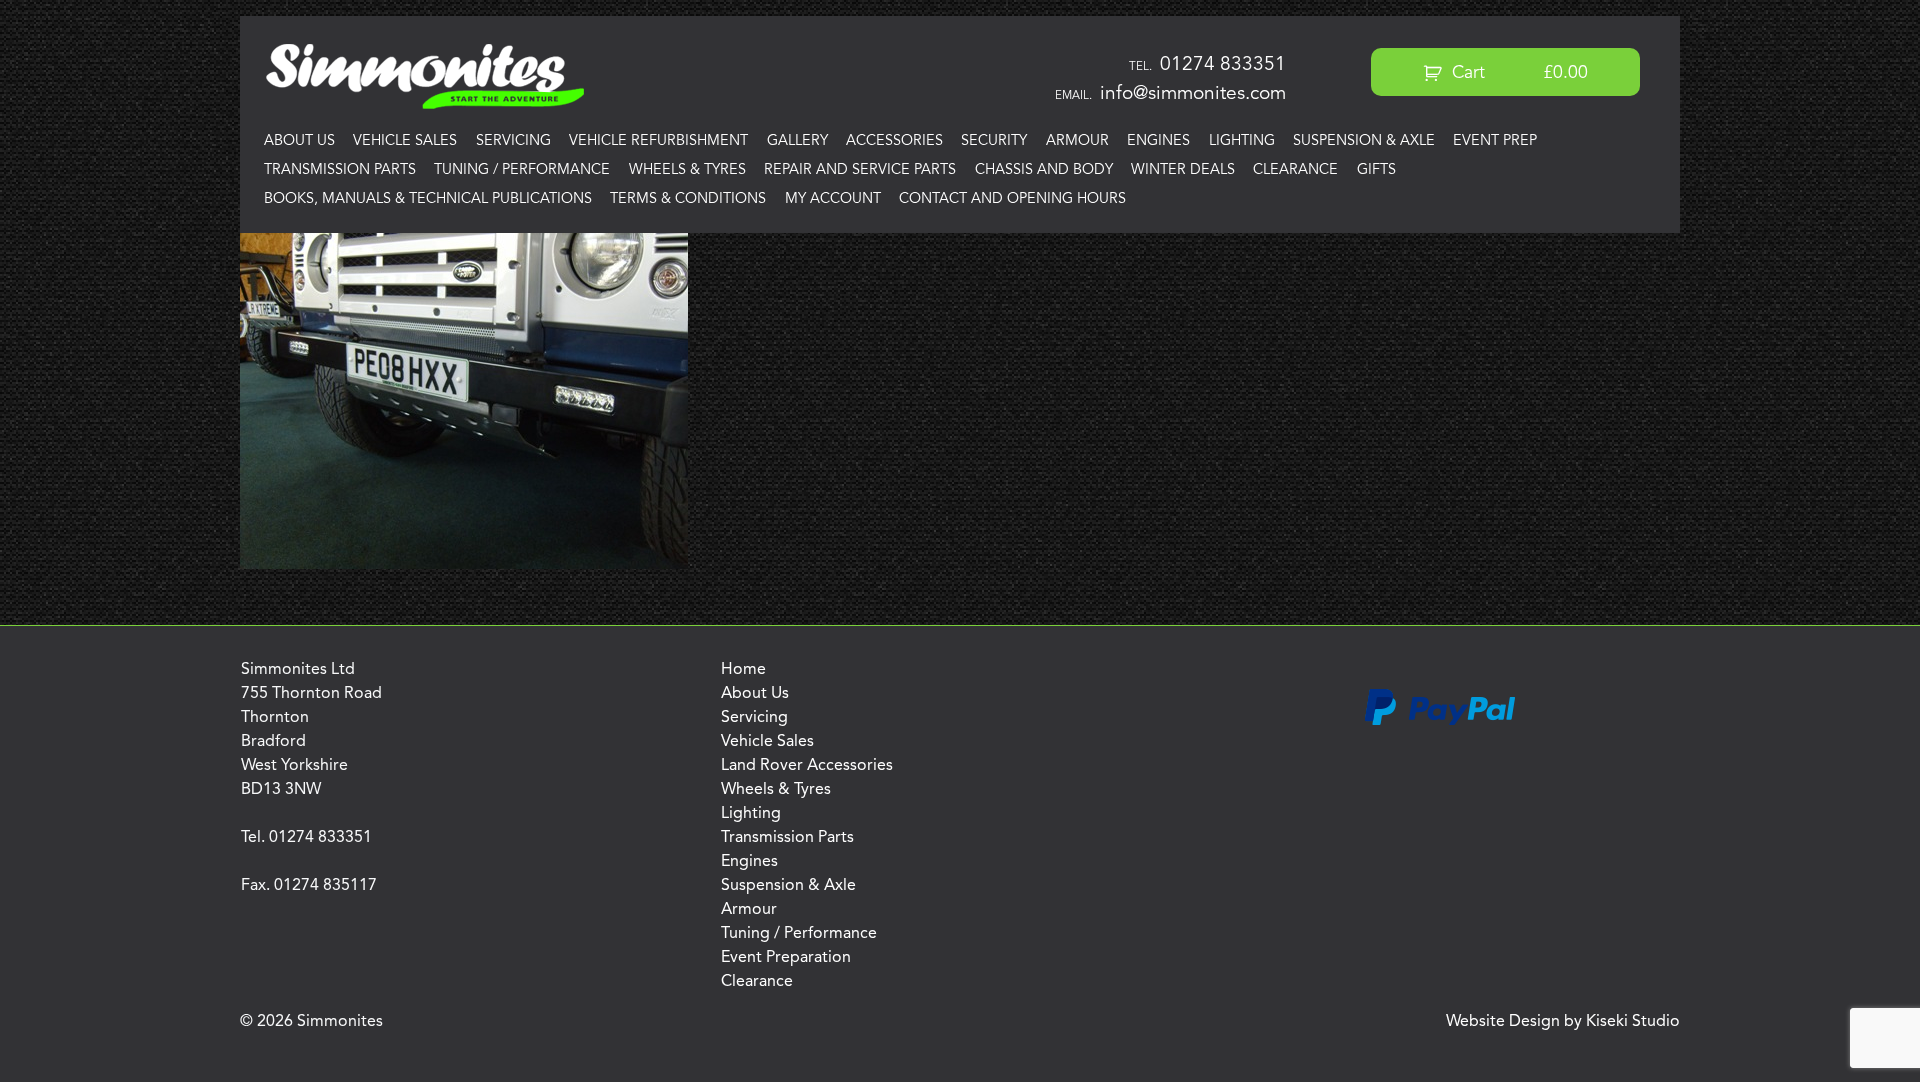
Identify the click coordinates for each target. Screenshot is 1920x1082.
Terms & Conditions (688, 199)
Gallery (797, 141)
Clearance (1295, 170)
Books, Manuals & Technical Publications (428, 199)
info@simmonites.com (1193, 94)
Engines (1158, 141)
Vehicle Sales (405, 141)
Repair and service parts (860, 170)
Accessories (894, 141)
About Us (299, 141)
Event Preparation (786, 958)
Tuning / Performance (522, 170)
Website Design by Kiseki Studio (1563, 1022)
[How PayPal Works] (1440, 722)
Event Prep (1495, 141)
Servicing (513, 141)
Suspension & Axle (1364, 141)
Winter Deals (1183, 170)
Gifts (1376, 170)
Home (743, 670)
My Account (833, 199)
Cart (1517, 73)
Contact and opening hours (1012, 199)
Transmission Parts (340, 170)
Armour (1077, 141)
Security (994, 141)
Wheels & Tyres (687, 170)
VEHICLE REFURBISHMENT (658, 141)
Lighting (1242, 141)
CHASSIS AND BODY (1044, 170)
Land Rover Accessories (807, 766)
